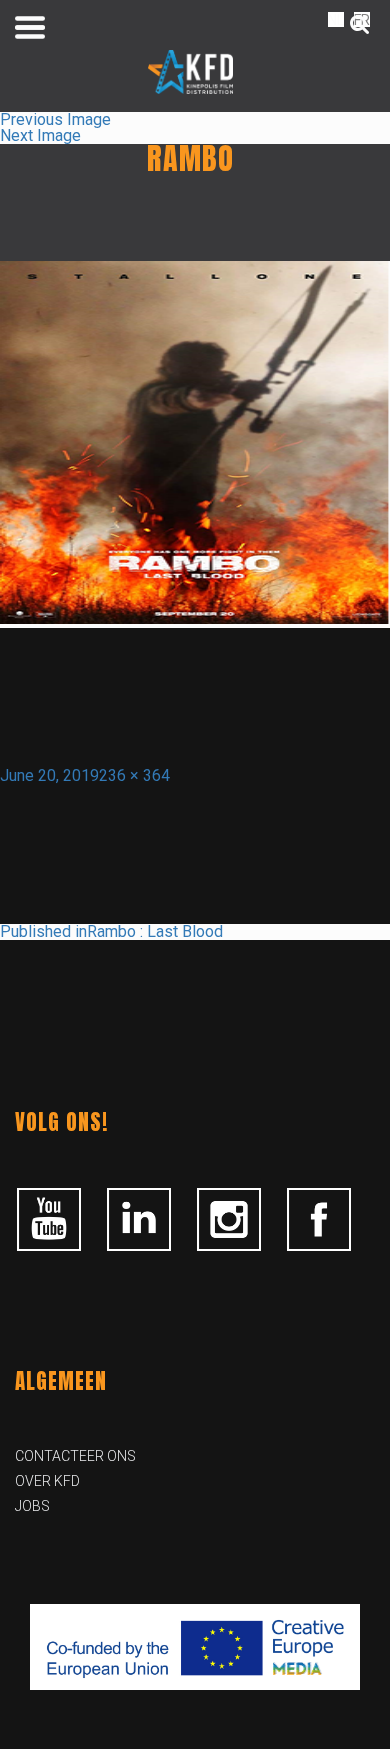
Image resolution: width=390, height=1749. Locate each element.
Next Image (40, 135)
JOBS (32, 1506)
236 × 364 (134, 775)
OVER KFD (47, 1481)
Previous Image (55, 119)
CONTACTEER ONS (75, 1456)
